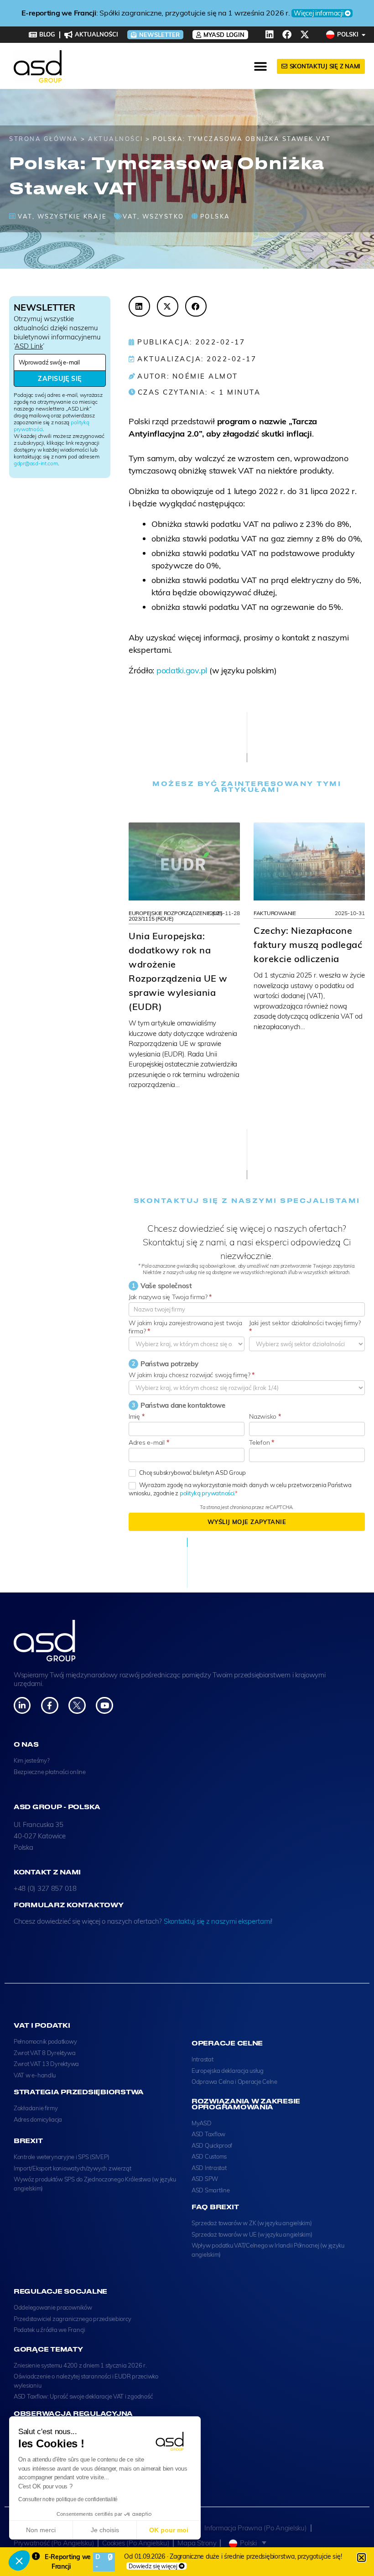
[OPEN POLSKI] (364, 35)
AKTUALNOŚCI (116, 139)
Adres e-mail (149, 1442)
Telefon (262, 1442)
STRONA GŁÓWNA (44, 139)
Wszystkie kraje (72, 216)
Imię (136, 1416)
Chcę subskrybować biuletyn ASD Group (192, 1473)
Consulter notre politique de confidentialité (68, 2499)
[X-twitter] (305, 35)
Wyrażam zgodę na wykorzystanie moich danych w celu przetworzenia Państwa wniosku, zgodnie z (240, 1489)
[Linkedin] (270, 35)
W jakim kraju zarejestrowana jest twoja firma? (185, 1327)
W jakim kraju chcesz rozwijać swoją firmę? (192, 1375)
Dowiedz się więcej (153, 2566)
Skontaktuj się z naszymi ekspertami (218, 1921)
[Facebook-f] (49, 1705)
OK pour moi (169, 2530)
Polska (215, 216)
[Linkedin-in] (22, 1705)
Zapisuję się (60, 379)
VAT (25, 216)
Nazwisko (265, 1416)
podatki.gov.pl (182, 670)
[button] (19, 2560)
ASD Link (29, 346)
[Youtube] (104, 1705)
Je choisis (105, 2530)
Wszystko (163, 216)
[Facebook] (287, 35)
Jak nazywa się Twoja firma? (170, 1297)
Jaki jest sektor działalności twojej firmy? (305, 1327)
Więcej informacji (281, 13)
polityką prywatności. (207, 1493)
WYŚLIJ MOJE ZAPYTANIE (247, 1522)
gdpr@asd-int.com (36, 463)
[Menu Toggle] (261, 67)
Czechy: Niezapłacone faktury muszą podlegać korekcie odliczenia (308, 945)
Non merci (41, 2530)
